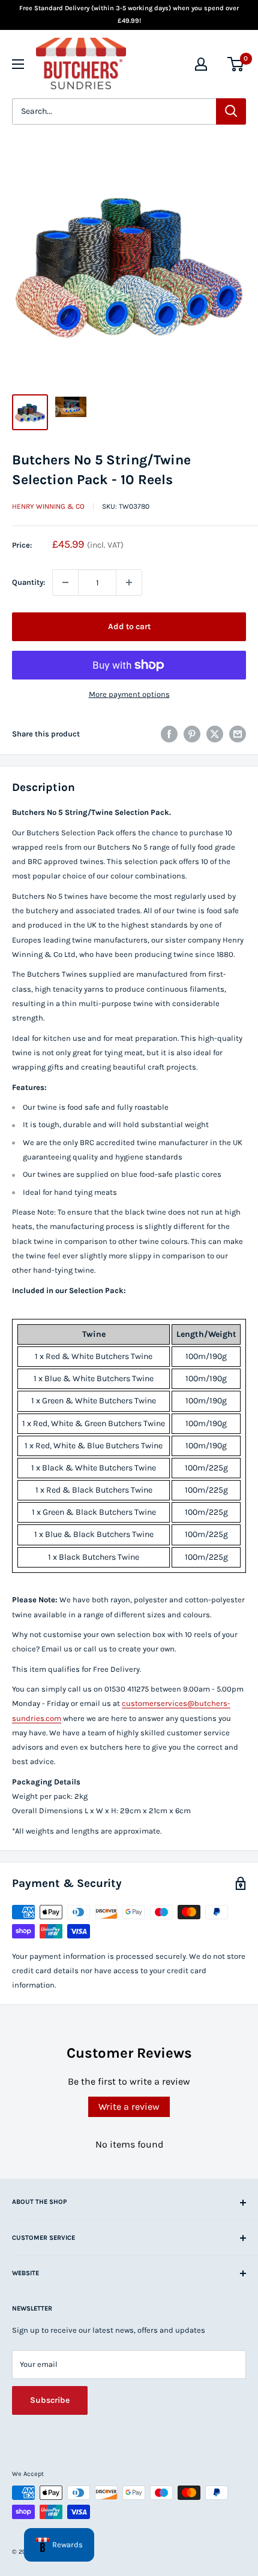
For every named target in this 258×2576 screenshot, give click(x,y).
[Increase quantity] (129, 582)
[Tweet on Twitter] (215, 734)
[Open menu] (18, 64)
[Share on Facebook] (169, 734)
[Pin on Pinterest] (192, 734)
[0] (236, 64)
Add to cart (129, 626)
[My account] (201, 64)
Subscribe (50, 2400)
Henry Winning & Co (48, 506)
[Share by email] (238, 734)
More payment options (129, 694)
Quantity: (28, 582)
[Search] (231, 111)
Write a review (129, 2107)
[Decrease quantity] (65, 582)
